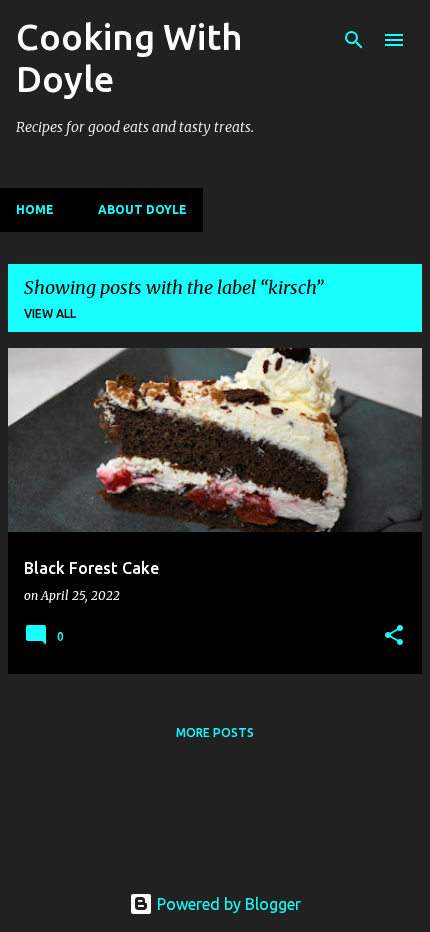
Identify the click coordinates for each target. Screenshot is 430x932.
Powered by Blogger (227, 904)
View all (50, 313)
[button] (394, 636)
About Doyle (142, 209)
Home (35, 209)
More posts (215, 732)
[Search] (354, 40)
